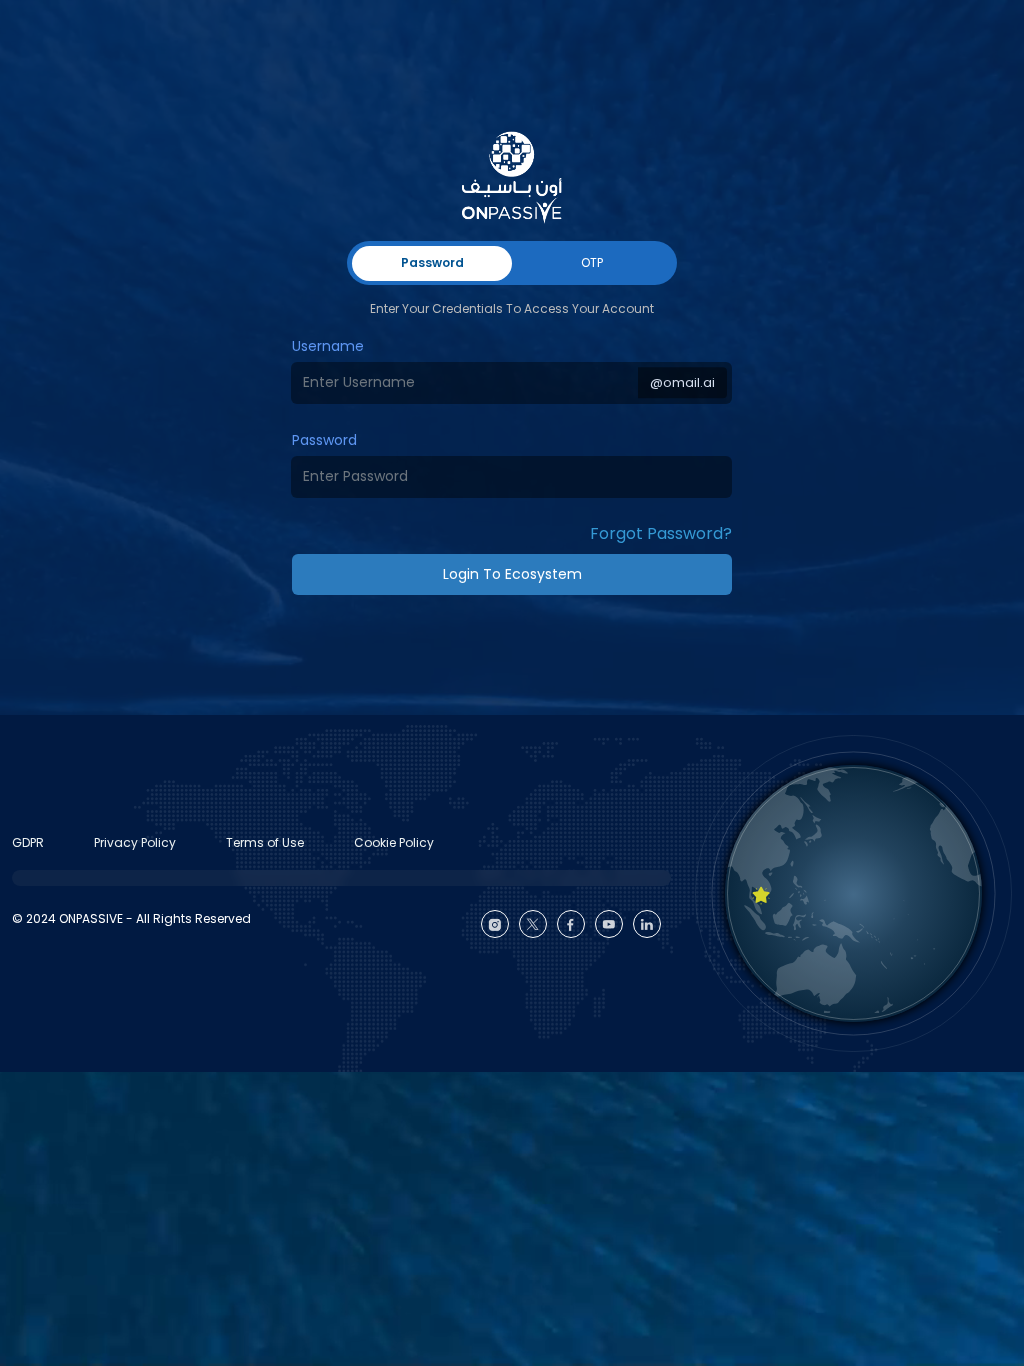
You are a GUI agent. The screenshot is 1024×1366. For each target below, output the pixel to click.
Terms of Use (265, 842)
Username (328, 346)
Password (324, 440)
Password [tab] (432, 262)
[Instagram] (495, 924)
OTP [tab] (592, 262)
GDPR (28, 842)
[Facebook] (571, 924)
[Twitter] (533, 924)
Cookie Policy (394, 842)
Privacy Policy (135, 842)
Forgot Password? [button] (661, 533)
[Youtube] (609, 924)
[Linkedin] (647, 924)
